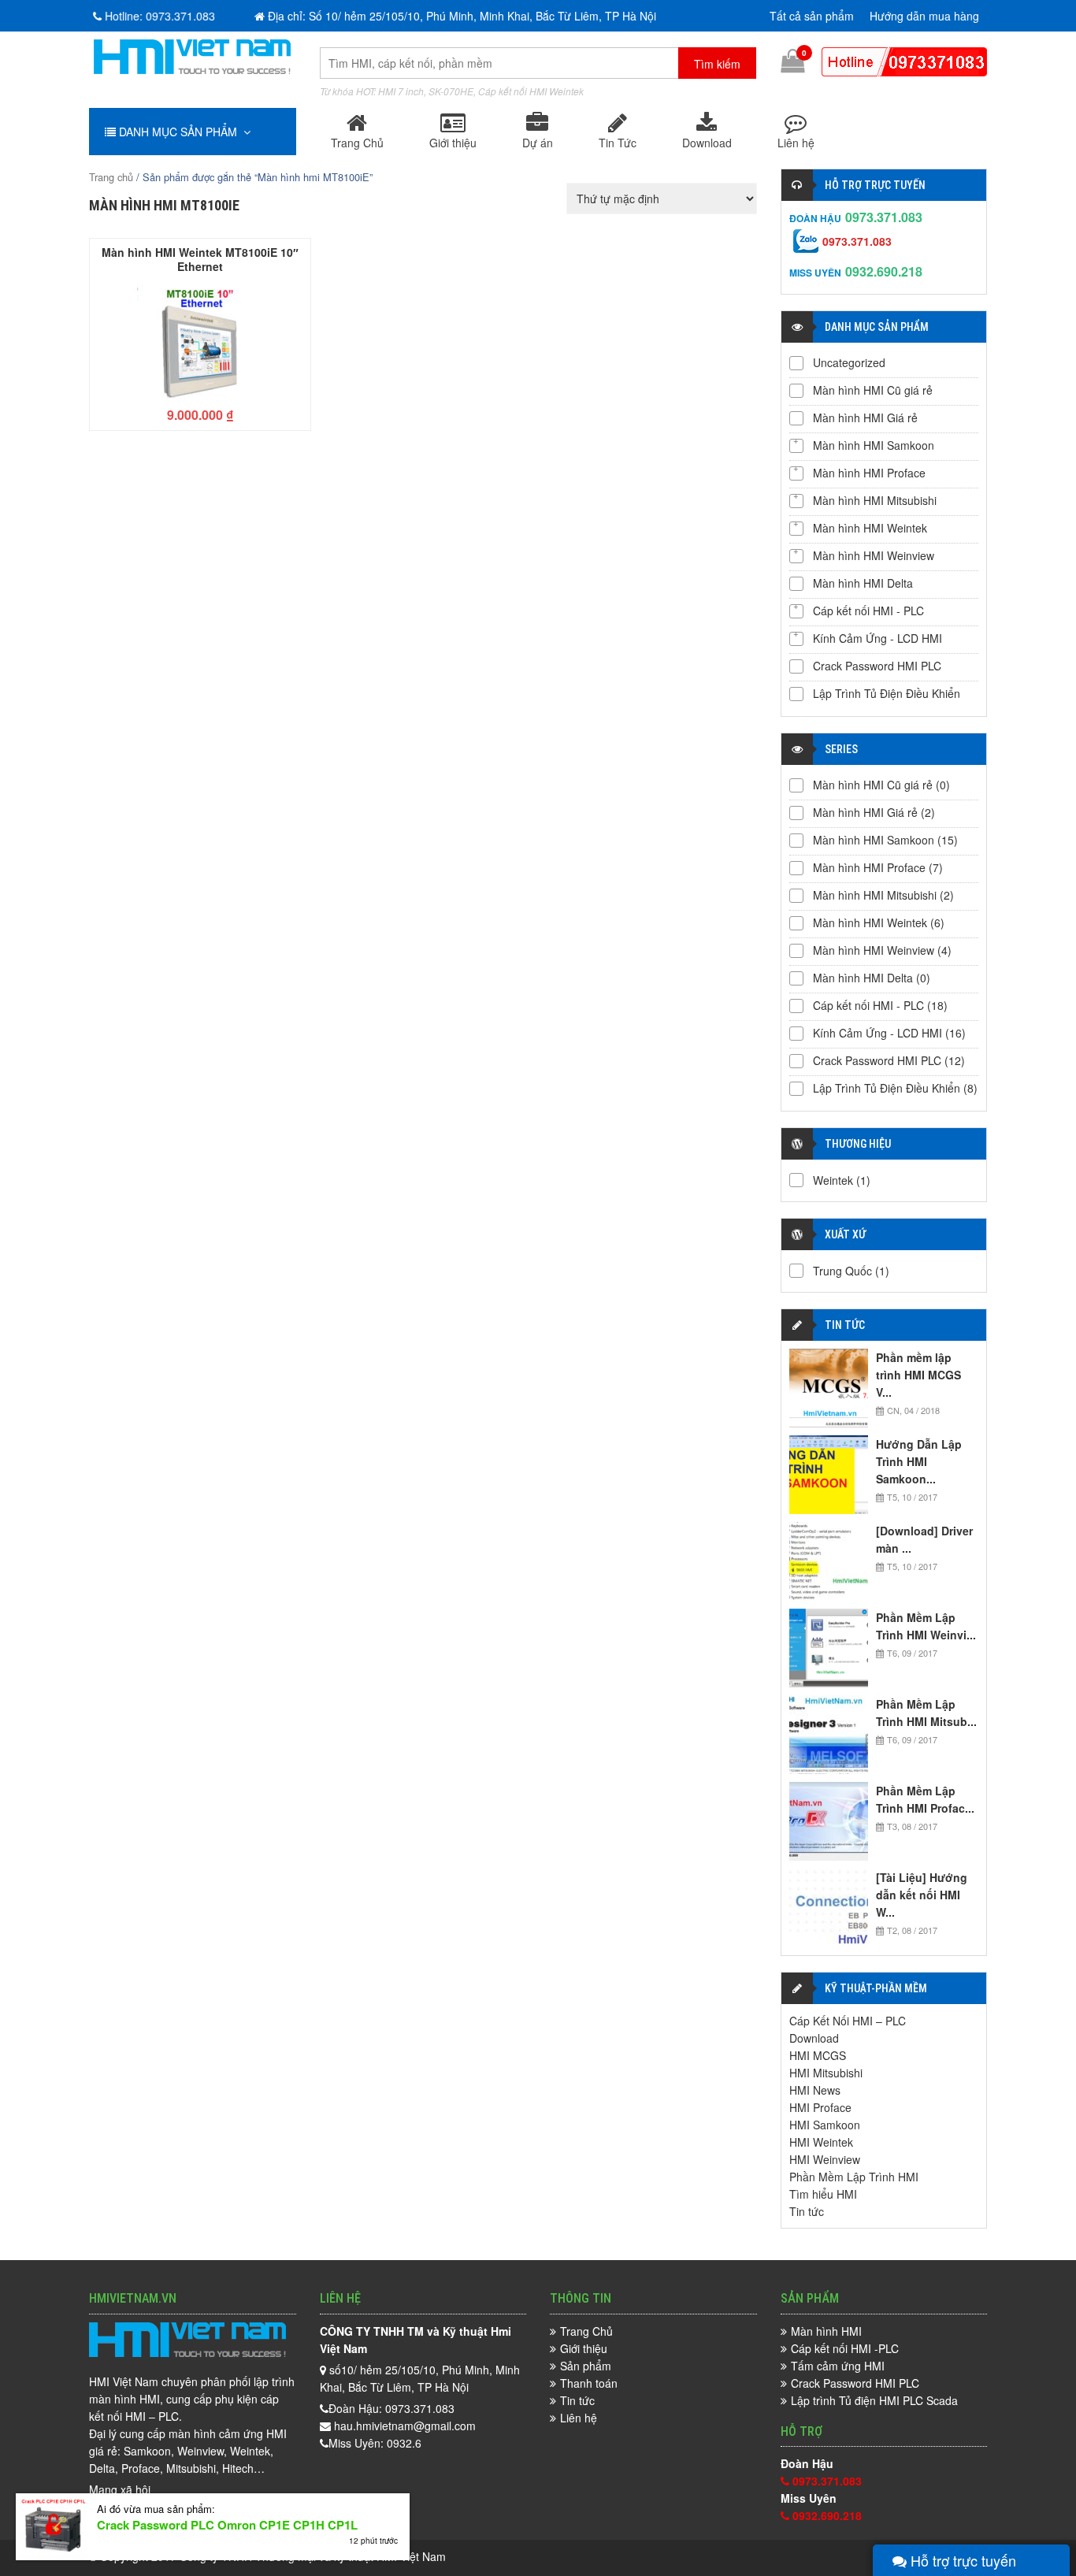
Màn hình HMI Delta (863, 583)
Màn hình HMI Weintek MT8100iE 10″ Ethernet (200, 258)
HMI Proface (820, 2107)
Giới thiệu (453, 143)
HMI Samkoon (825, 2125)
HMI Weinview (825, 2159)
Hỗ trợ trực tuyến (961, 2560)
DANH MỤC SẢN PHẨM (180, 132)
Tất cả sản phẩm (812, 16)
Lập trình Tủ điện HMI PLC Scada (874, 2400)
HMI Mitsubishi (826, 2073)
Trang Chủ (357, 143)
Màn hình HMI (826, 2331)
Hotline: (160, 16)
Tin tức (807, 2211)
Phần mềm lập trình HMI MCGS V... (918, 1375)
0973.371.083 (884, 217)
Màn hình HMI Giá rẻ (865, 418)
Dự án (538, 143)
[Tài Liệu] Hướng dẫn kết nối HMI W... (922, 1895)
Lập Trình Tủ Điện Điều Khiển (887, 693)
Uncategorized (849, 362)
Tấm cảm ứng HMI (838, 2366)
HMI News (815, 2090)
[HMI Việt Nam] (192, 69)
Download (707, 143)
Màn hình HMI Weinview (874, 555)
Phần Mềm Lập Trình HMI (854, 2177)
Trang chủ (111, 177)
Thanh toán (589, 2383)
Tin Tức (618, 143)
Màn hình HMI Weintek (870, 528)
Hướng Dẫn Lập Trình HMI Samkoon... (919, 1461)
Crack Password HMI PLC (877, 666)
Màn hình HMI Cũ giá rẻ (873, 390)
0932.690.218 (884, 271)
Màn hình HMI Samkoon (874, 445)
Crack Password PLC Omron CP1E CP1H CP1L (227, 2525)
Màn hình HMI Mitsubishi (875, 500)
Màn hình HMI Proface (869, 473)
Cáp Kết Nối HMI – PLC (848, 2021)
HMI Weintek (821, 2142)
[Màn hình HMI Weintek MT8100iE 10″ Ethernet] (200, 341)
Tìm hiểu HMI (823, 2194)
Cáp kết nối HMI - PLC (868, 611)
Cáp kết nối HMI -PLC (845, 2348)
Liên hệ (796, 143)
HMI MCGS (818, 2055)
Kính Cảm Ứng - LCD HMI (877, 638)
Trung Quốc (842, 1271)
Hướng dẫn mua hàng (924, 16)
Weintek (833, 1180)
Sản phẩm (586, 2366)
